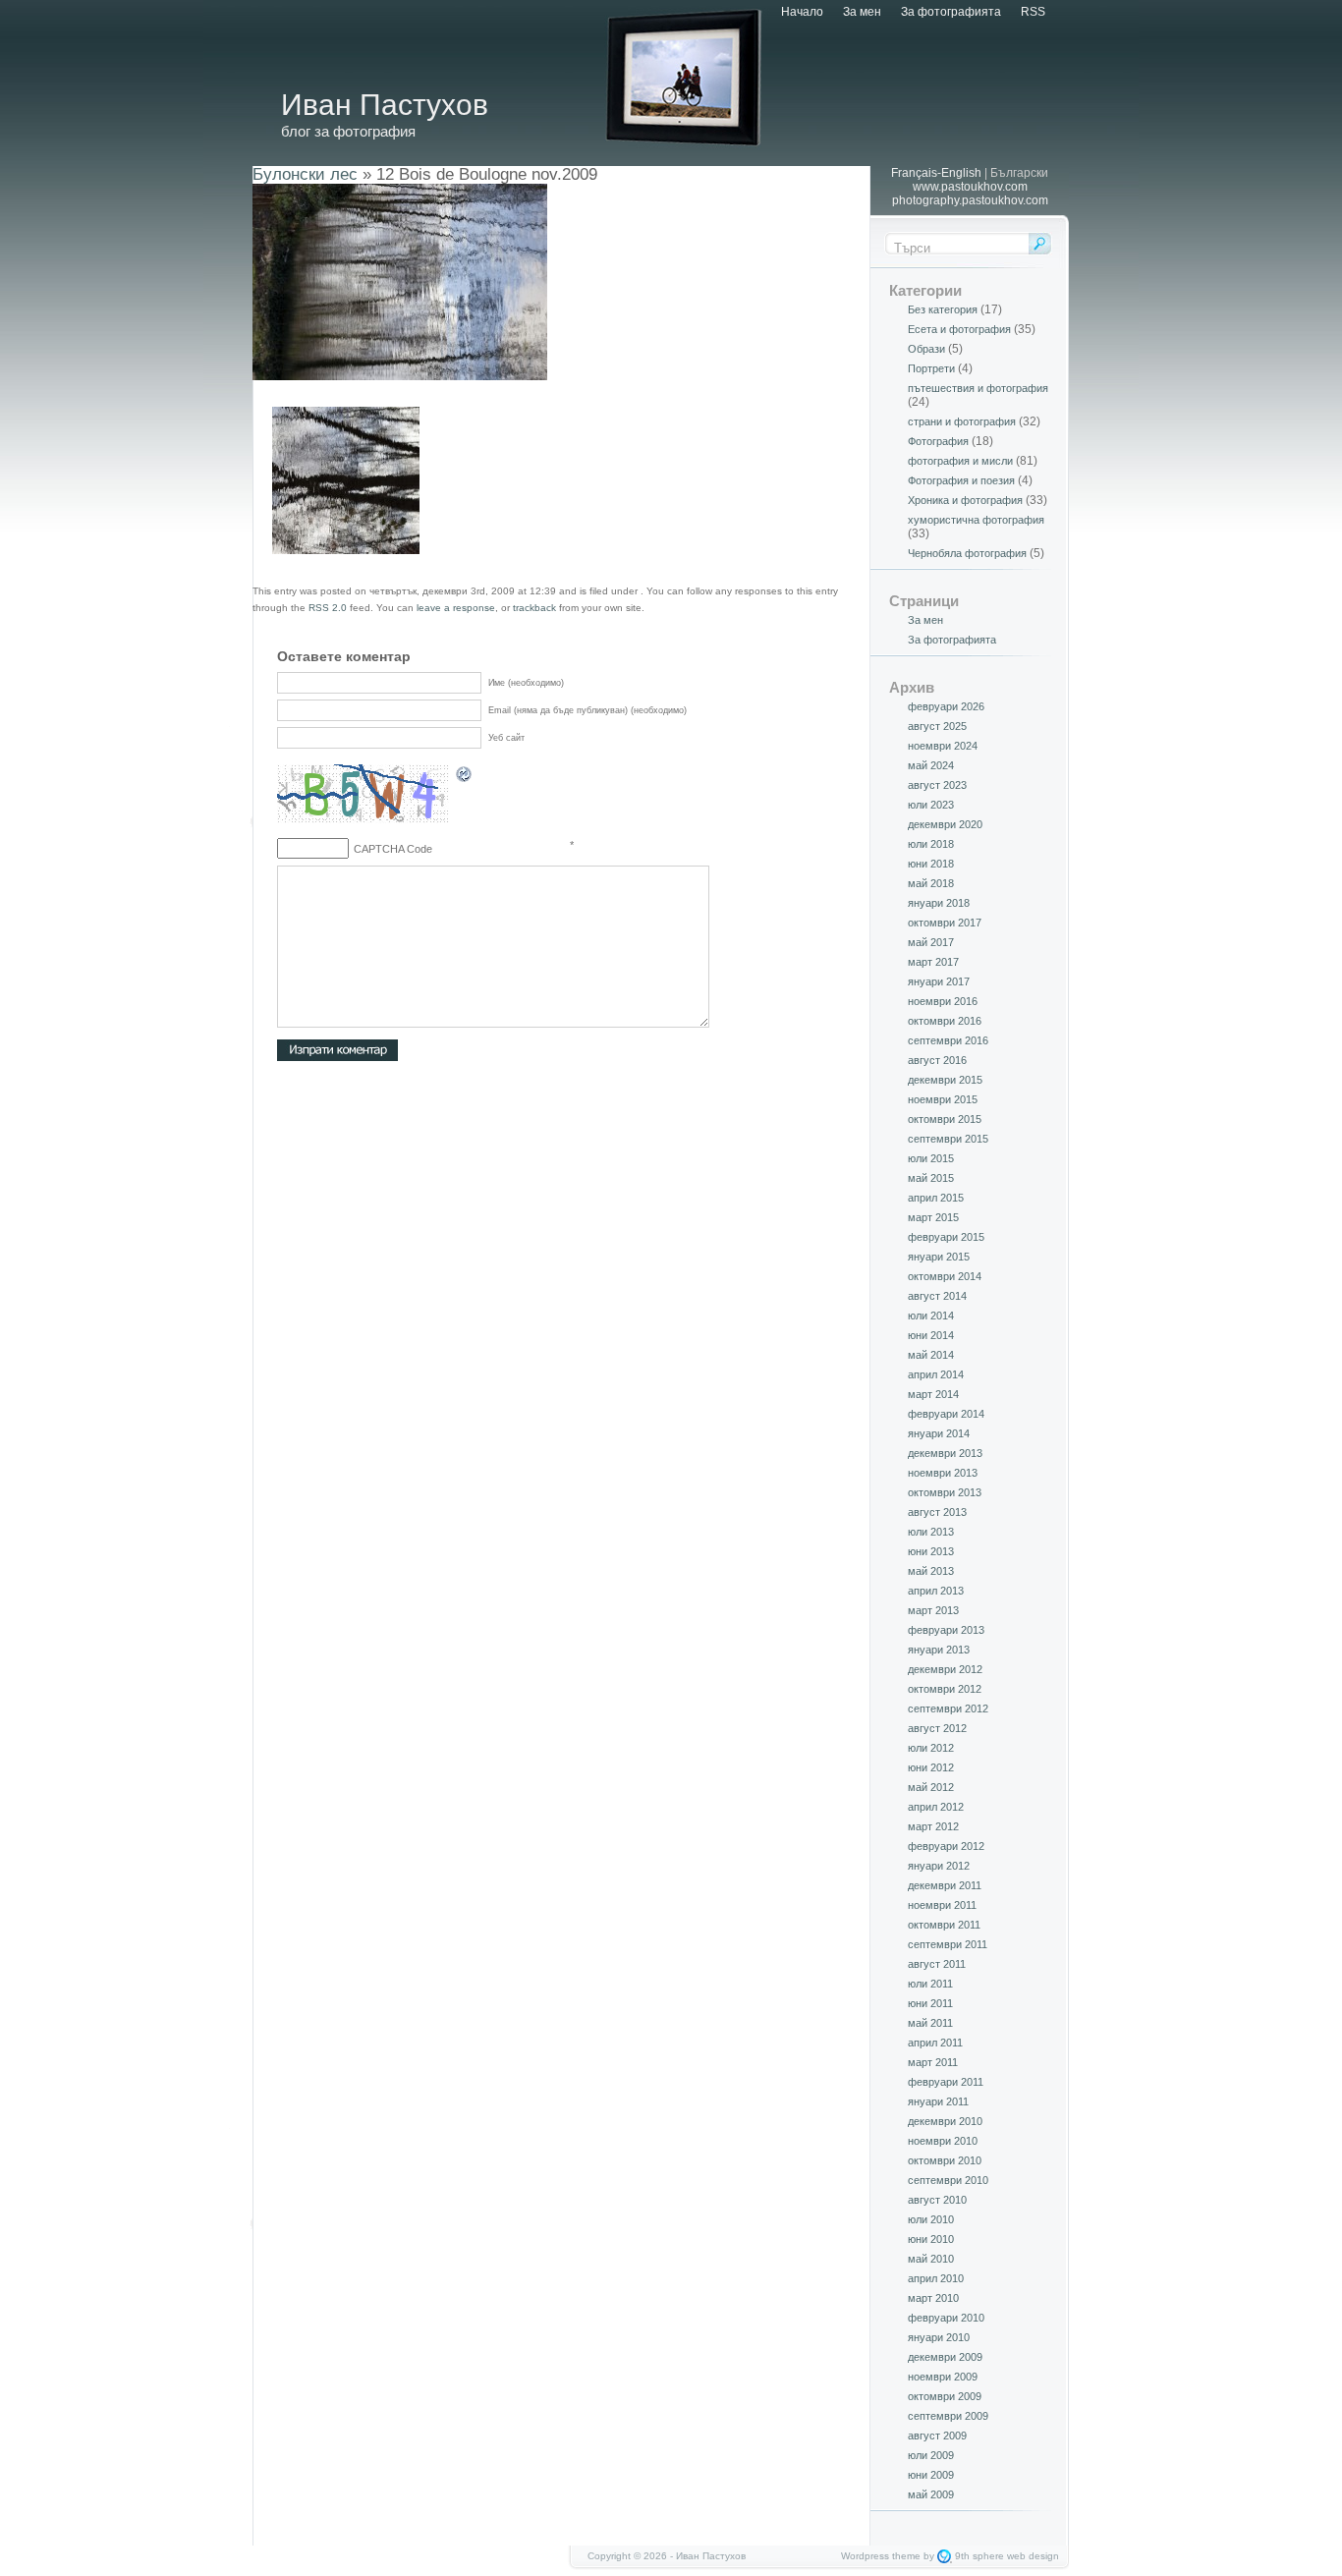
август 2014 (937, 1296)
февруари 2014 (946, 1414)
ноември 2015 (943, 1099)
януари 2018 (939, 903)
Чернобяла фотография (967, 553)
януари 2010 (939, 2337)
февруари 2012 (946, 1846)
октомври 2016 (945, 1021)
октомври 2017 (945, 923)
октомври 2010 (945, 2160)
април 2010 (936, 2278)
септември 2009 (948, 2416)
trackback (534, 608)
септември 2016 (948, 1040)
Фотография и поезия (961, 480)
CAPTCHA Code (393, 849)
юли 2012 (931, 1748)
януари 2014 (939, 1433)
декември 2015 (945, 1080)
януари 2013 (939, 1650)
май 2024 (931, 765)
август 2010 (937, 2200)
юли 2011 (930, 1984)
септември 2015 (948, 1139)
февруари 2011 (946, 2082)
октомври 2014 (945, 1276)
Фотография (938, 441)
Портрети (931, 368)
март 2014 (933, 1394)
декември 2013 (945, 1453)
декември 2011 (945, 1885)
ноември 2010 (943, 2141)
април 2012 (936, 1807)
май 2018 (931, 883)
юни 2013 (931, 1551)
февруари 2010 (946, 2318)
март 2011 (933, 2062)
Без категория (943, 309)
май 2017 (931, 942)
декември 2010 (945, 2121)
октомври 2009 (945, 2396)
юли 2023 (931, 805)
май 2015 (931, 1178)
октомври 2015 (945, 1119)
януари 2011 (938, 2101)
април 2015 (936, 1198)
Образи (926, 349)
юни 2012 (931, 1767)
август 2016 (937, 1060)
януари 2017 (939, 981)
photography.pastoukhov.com (970, 200)
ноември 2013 (943, 1473)
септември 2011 (948, 1944)
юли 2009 (931, 2455)
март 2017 (933, 962)
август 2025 (937, 726)
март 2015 (933, 1217)
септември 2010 (948, 2180)
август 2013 (937, 1512)
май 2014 (931, 1355)
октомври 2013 (945, 1492)
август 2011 (937, 1964)
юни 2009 (931, 2475)
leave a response (456, 608)
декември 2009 (945, 2357)
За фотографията (951, 12)
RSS (1033, 12)
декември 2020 (945, 824)
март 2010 (933, 2298)
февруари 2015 (946, 1237)
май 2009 (931, 2494)
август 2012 (937, 1728)
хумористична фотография (976, 520)
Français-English (936, 173)
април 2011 (935, 2043)
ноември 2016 (943, 1001)
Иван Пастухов (385, 105)
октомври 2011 (944, 1925)
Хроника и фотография (965, 500)
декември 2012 (945, 1669)
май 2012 (931, 1787)
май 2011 (930, 2023)
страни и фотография (962, 421)
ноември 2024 (943, 746)
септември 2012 (948, 1708)
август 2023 (937, 785)
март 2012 (933, 1826)
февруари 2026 (946, 706)
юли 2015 (931, 1158)
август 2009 (937, 2436)
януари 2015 (939, 1257)
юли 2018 (931, 844)
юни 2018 (931, 864)
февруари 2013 (946, 1630)
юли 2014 (931, 1316)
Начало (802, 12)
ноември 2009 (943, 2377)
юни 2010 (931, 2239)
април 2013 (936, 1591)
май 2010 (931, 2259)
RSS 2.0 (328, 608)
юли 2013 (931, 1532)
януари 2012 (939, 1866)
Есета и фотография (959, 329)
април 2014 (936, 1374)
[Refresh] (465, 777)
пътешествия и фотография (978, 388)
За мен (862, 12)
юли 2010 (931, 2219)
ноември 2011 (942, 1905)
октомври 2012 (945, 1689)
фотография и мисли (960, 461)
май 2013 (931, 1571)
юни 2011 (930, 2003)
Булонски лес (305, 174)
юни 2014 (931, 1335)
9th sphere (979, 2556)
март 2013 (933, 1610)
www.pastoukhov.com (970, 187)
